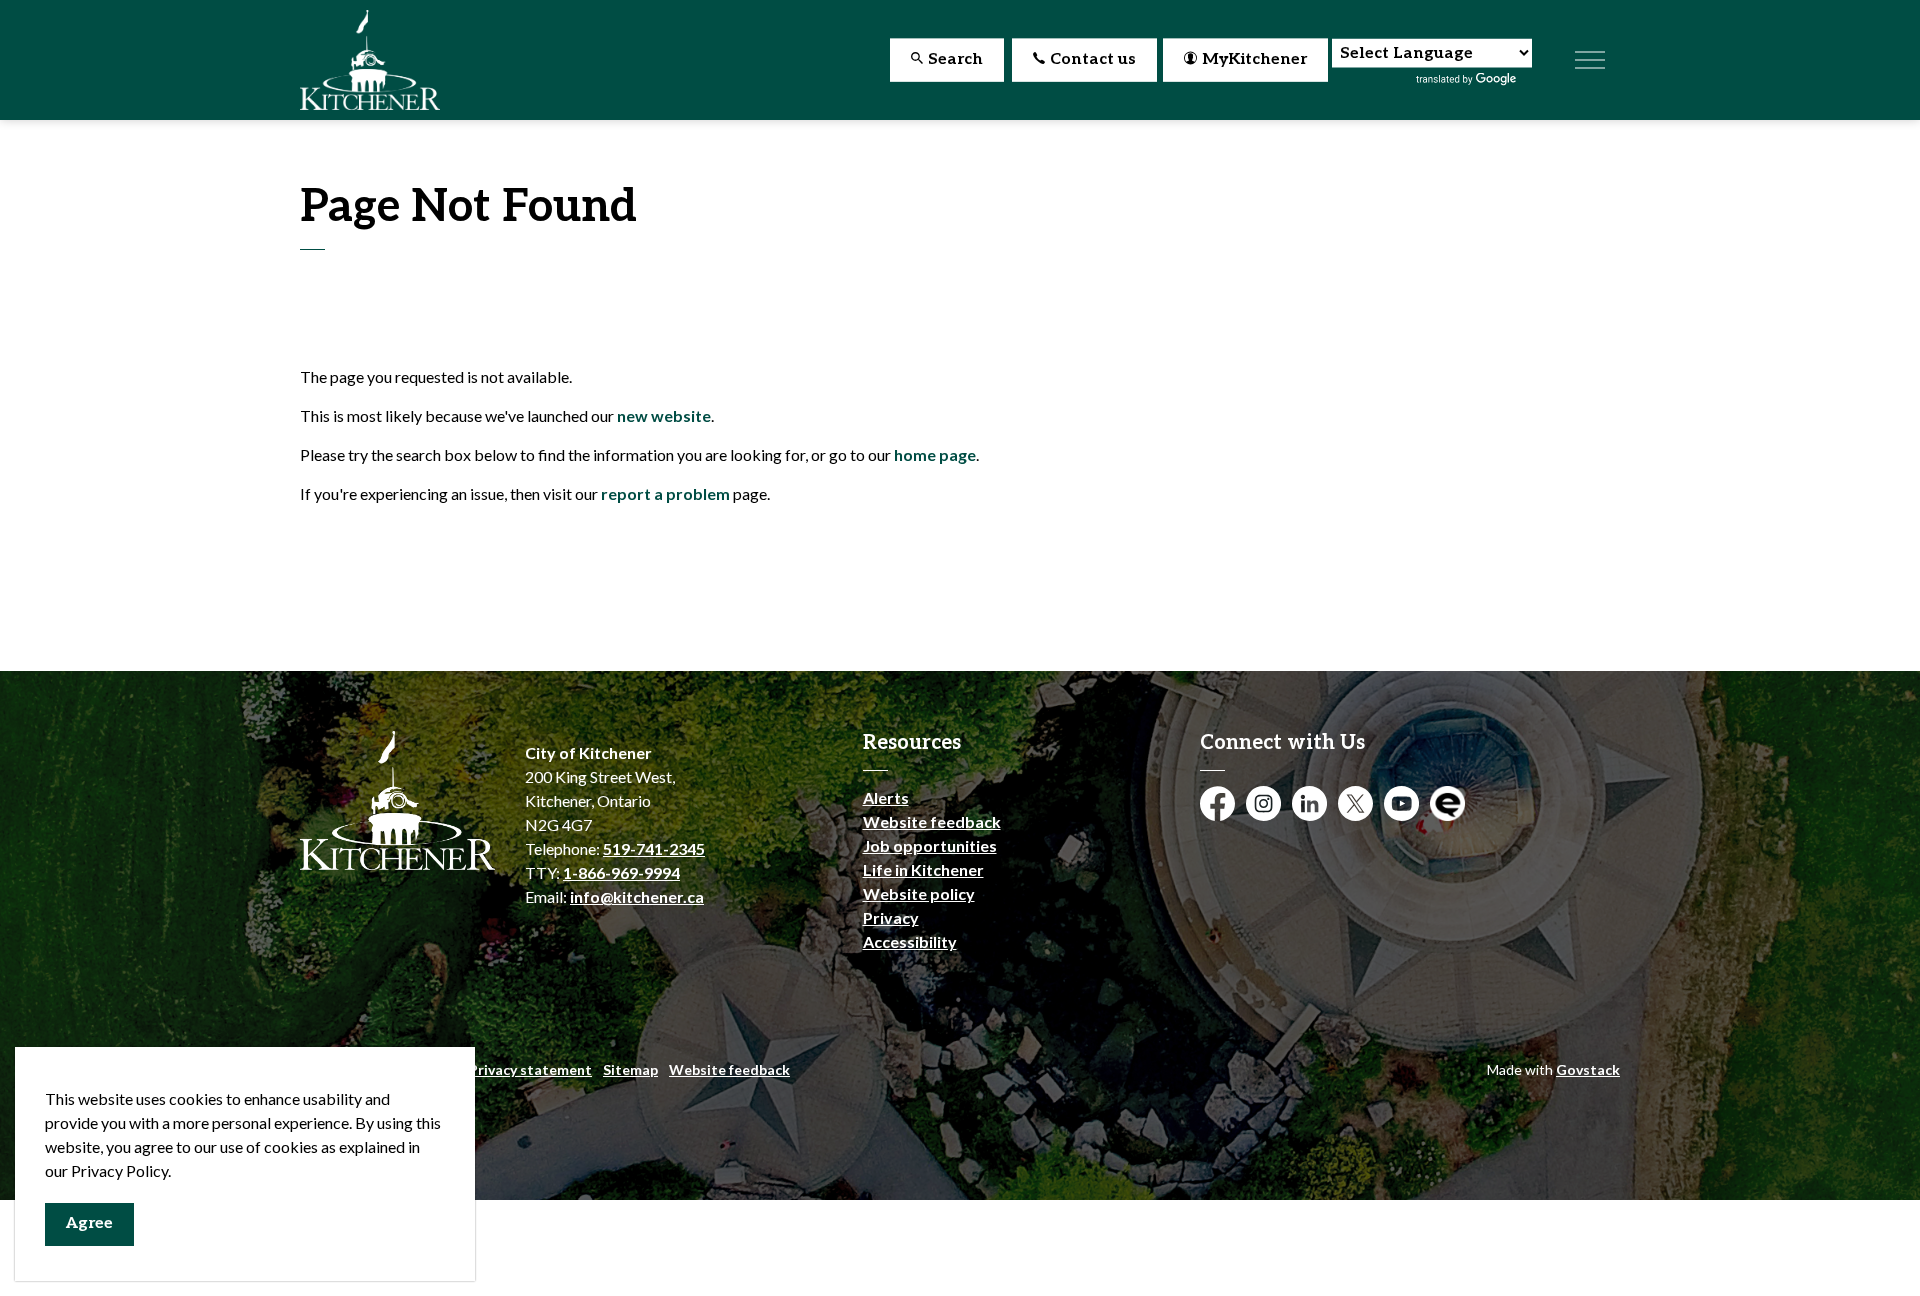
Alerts (886, 797)
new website (664, 415)
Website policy (919, 893)
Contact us (1093, 59)
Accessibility (910, 941)
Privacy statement (530, 1069)
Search (955, 59)
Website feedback (932, 821)
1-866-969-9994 (621, 872)
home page (935, 454)
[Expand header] (1590, 60)
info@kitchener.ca (637, 896)
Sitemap (630, 1069)
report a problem (665, 493)
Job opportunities (930, 845)
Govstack (1588, 1069)
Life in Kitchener (923, 869)
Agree (89, 1223)
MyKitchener (1254, 59)
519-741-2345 (654, 848)
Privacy (891, 917)
